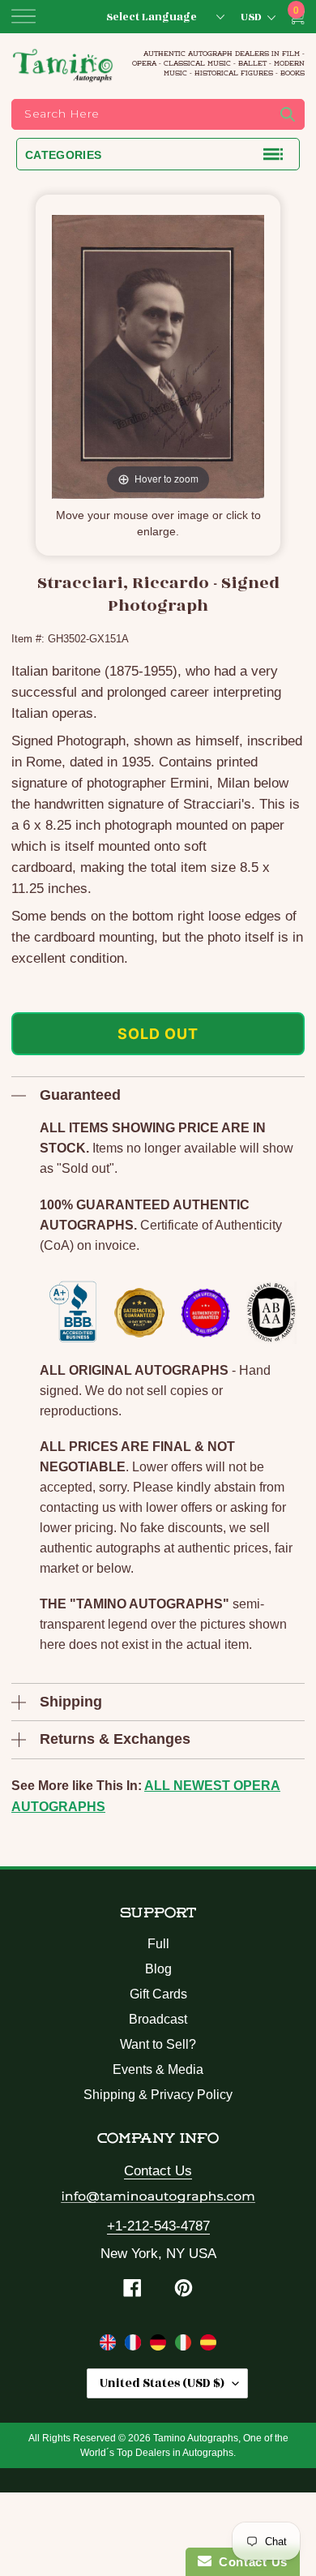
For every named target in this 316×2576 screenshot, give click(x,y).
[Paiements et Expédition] (135, 2346)
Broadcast (158, 2019)
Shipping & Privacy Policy (158, 2095)
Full (158, 1944)
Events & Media (158, 2069)
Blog (158, 1969)
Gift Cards (158, 1994)
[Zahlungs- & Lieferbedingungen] (160, 2346)
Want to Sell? (158, 2044)
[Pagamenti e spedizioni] (185, 2346)
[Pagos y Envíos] (208, 2346)
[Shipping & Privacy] (110, 2346)
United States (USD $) (162, 2383)
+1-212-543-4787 (158, 2226)
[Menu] (23, 16)
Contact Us (158, 2171)
